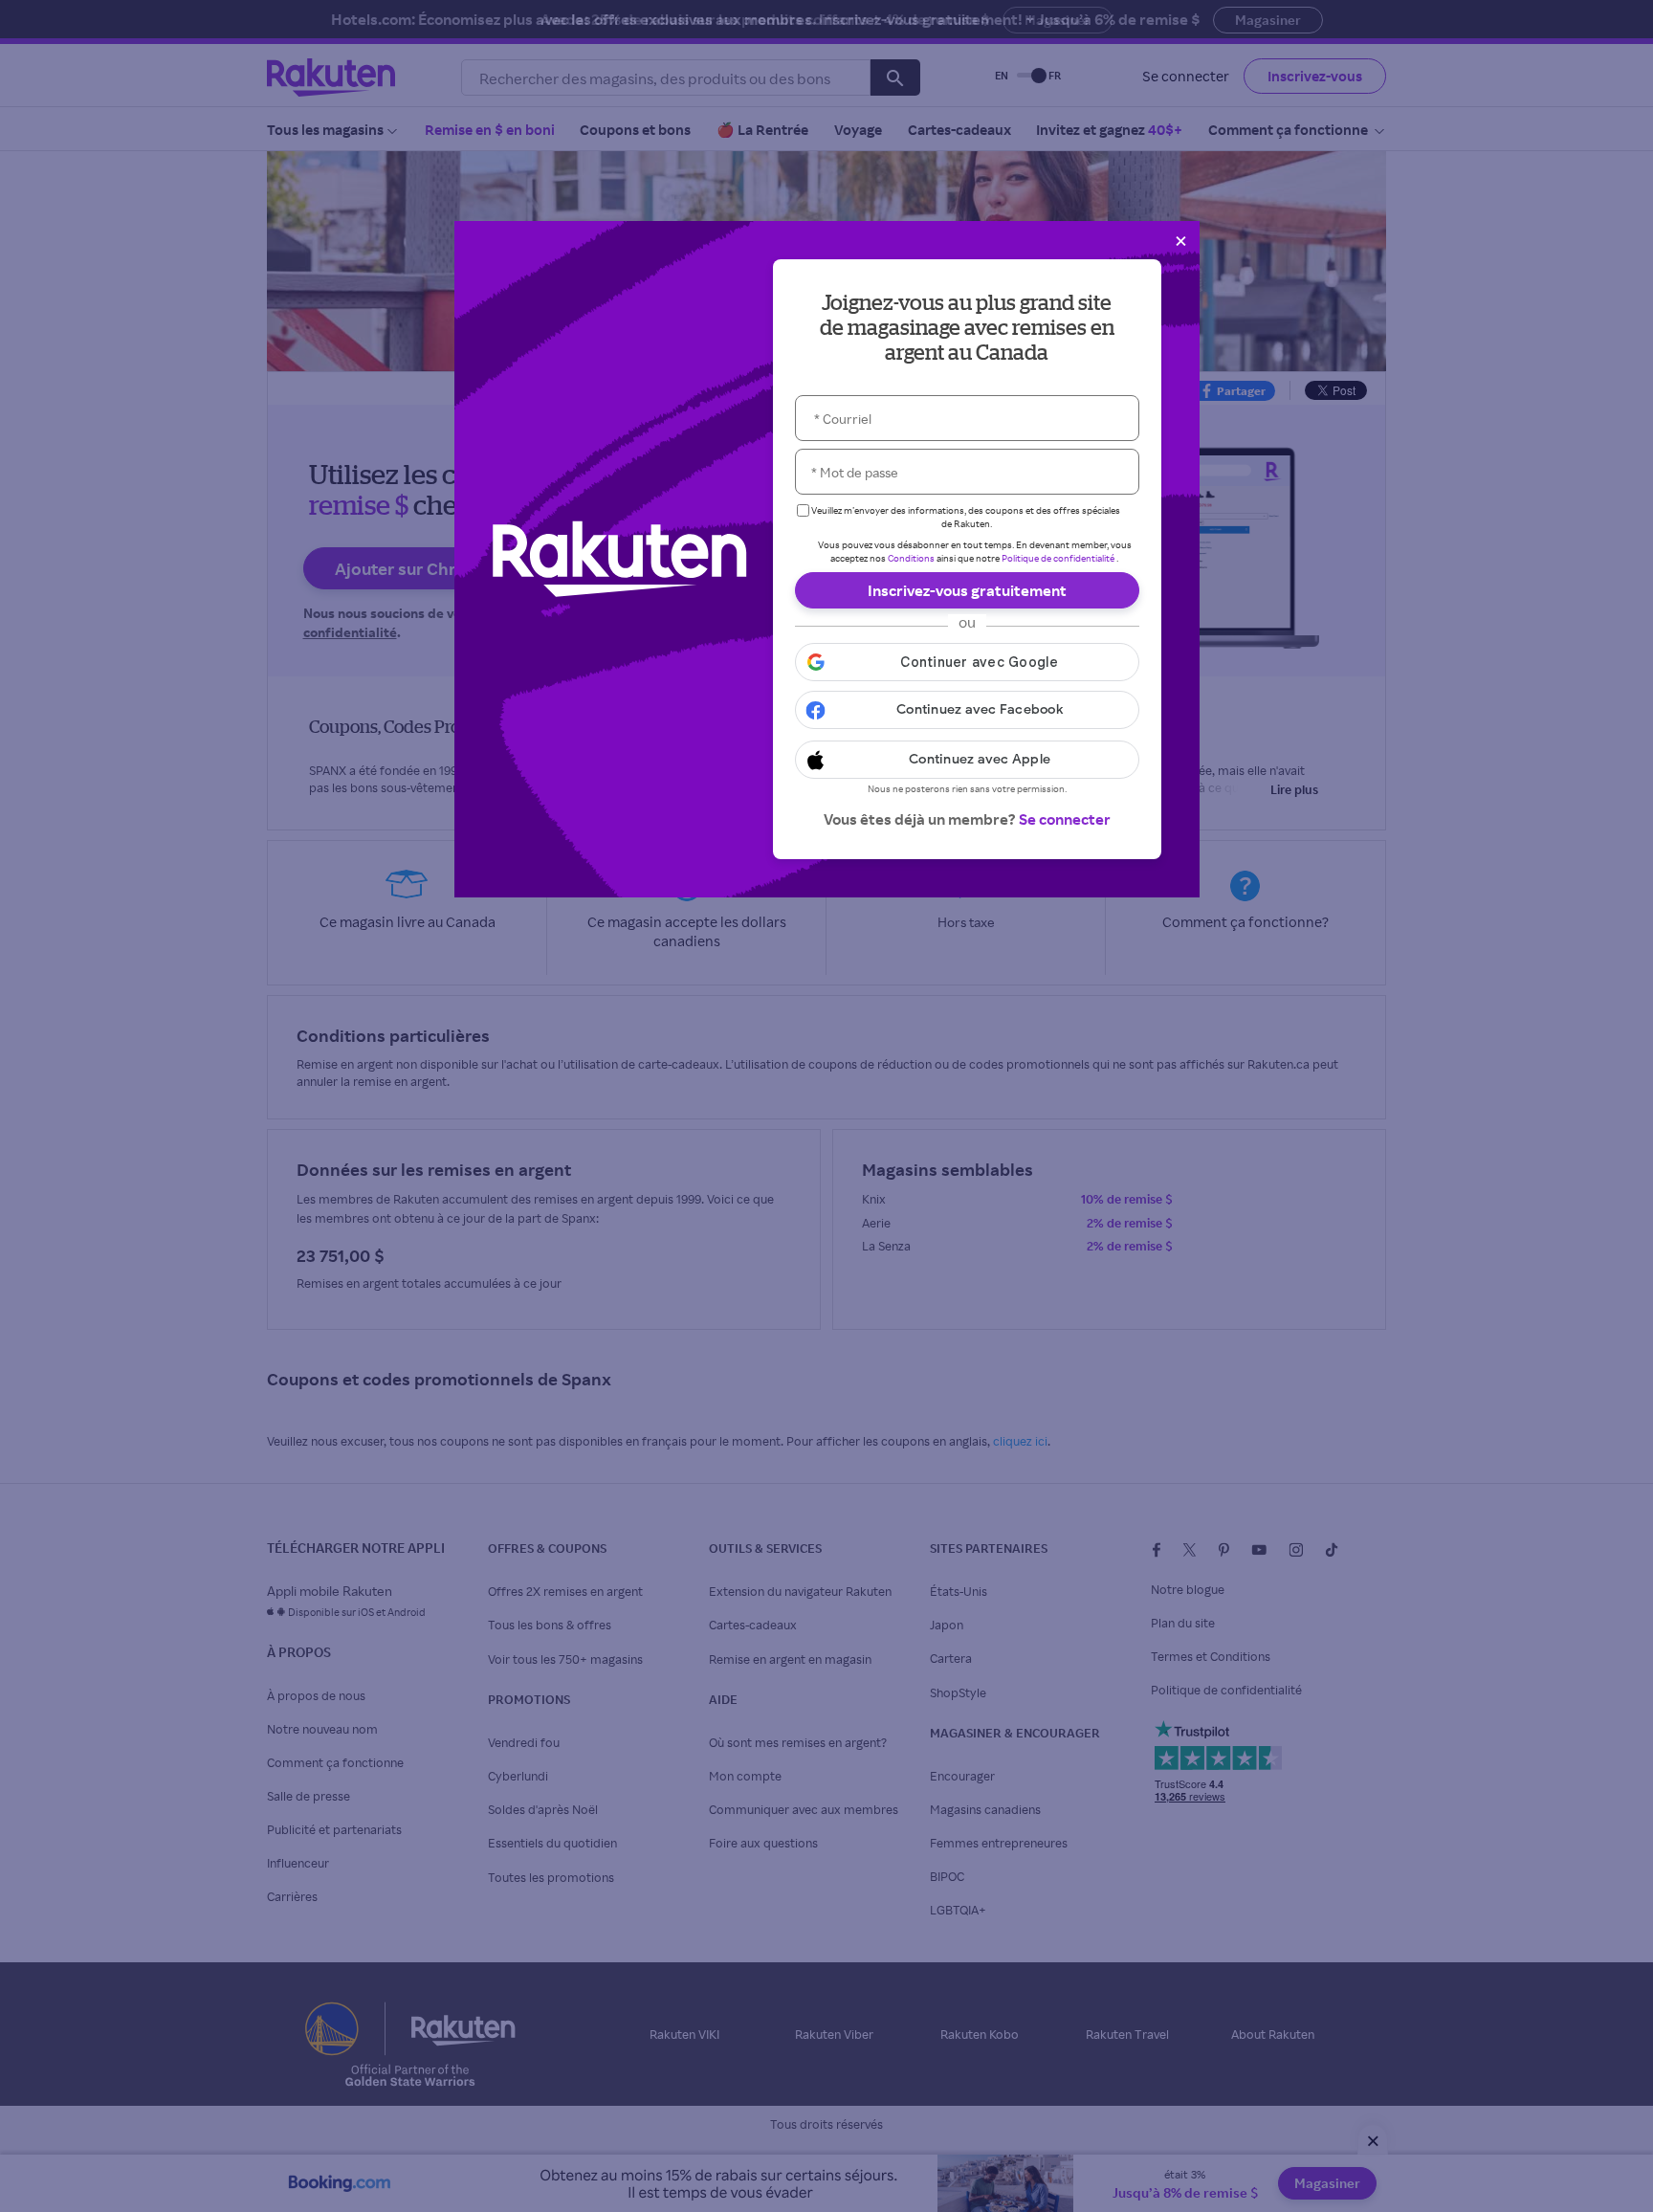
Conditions (911, 558)
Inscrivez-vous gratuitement (967, 590)
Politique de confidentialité (1058, 558)
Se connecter (1065, 819)
